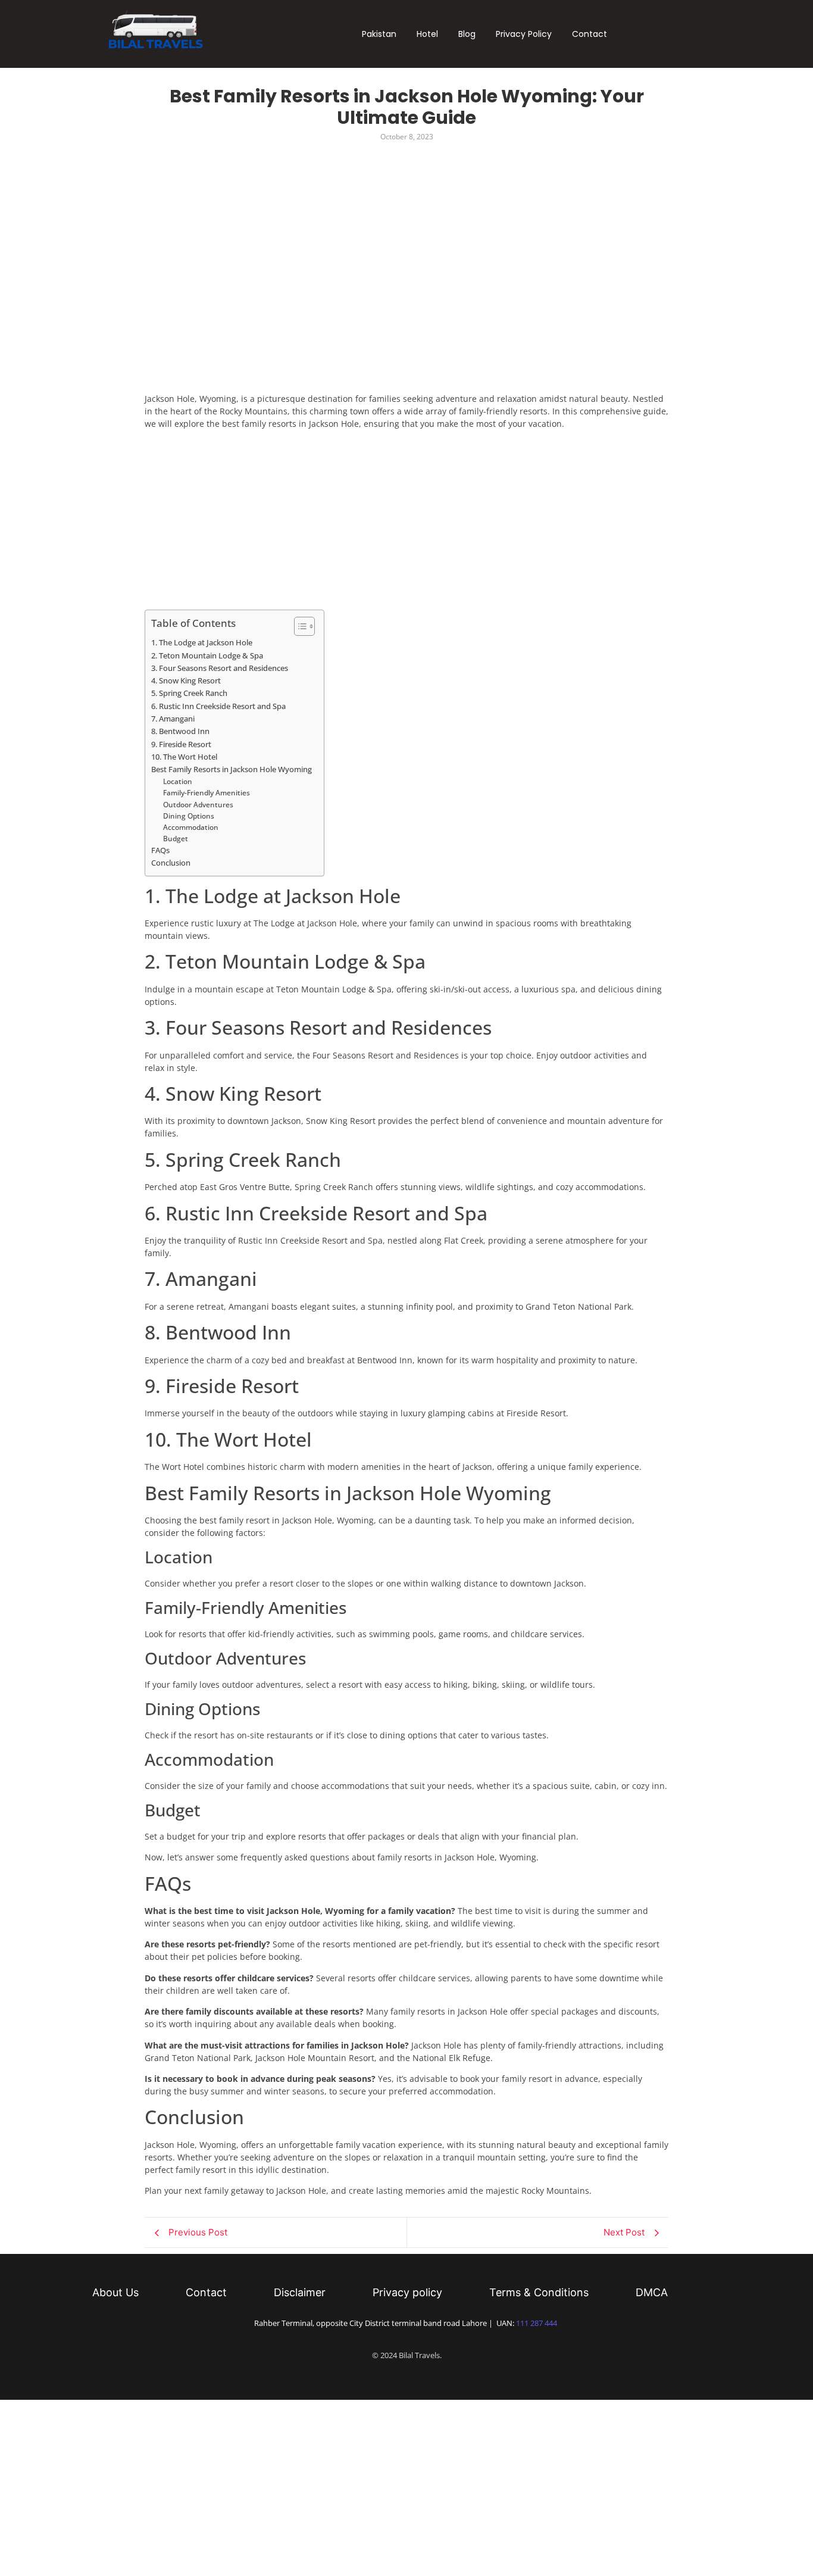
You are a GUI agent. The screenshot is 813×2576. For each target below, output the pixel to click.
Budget (176, 839)
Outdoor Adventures (198, 805)
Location (178, 781)
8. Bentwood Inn (180, 731)
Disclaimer (300, 2293)
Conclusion (171, 863)
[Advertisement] (361, 186)
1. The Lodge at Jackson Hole (202, 642)
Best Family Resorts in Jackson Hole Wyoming (232, 769)
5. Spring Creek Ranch (189, 693)
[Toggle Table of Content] (298, 626)
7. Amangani (173, 719)
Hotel (427, 34)
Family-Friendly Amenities (207, 793)
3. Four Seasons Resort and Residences (220, 668)
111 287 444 (537, 2323)
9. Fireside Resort (181, 744)
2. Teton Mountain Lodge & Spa (207, 655)
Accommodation (191, 827)
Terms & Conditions (539, 2293)
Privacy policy (407, 2293)
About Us (115, 2293)
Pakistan (379, 34)
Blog (467, 34)
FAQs (160, 850)
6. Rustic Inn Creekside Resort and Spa (218, 706)
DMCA (652, 2293)
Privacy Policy (524, 34)
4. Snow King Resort (186, 680)
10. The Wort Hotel (184, 757)
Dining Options (189, 816)
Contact (590, 34)
